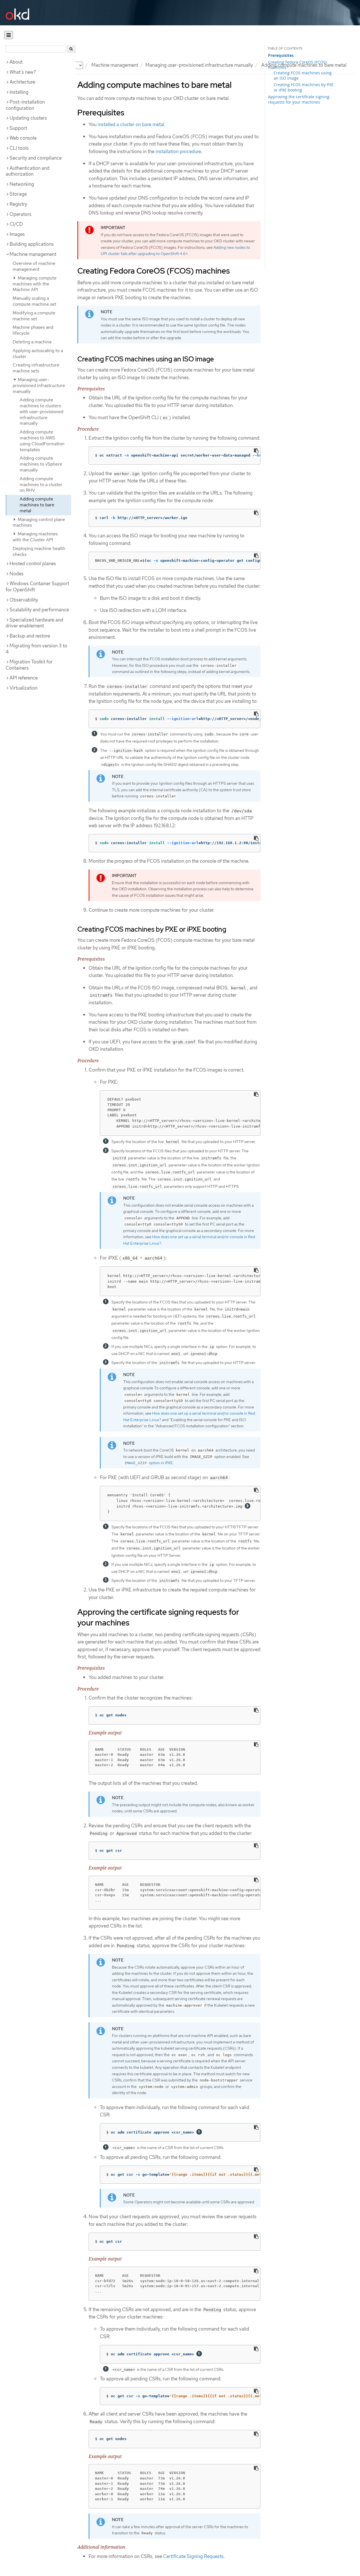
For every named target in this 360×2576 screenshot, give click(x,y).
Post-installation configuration (25, 105)
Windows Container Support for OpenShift (37, 587)
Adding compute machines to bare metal (37, 505)
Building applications (32, 244)
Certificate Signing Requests (193, 2556)
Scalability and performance (39, 610)
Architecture (22, 82)
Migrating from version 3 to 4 (36, 649)
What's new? (23, 72)
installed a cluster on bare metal (131, 124)
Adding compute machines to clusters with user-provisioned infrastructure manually (41, 412)
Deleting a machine (32, 342)
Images (17, 234)
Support (18, 128)
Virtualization (23, 688)
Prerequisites (281, 55)
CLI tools (19, 148)
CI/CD (16, 224)
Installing (19, 92)
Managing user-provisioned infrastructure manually (199, 65)
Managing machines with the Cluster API (35, 537)
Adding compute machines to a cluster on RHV (41, 485)
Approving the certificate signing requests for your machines (299, 99)
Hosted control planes (33, 563)
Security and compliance (36, 158)
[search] (71, 49)
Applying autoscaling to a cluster (38, 354)
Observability (24, 600)
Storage (18, 194)
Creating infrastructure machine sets (36, 368)
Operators (21, 214)
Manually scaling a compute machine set (34, 301)
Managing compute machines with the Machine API (35, 284)
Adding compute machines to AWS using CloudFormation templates (42, 441)
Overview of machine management (34, 266)
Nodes (17, 574)
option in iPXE (149, 1463)
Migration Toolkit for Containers (29, 665)
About (16, 62)
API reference (24, 678)
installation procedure (178, 151)
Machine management (115, 65)
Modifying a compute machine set (34, 316)
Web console (23, 138)
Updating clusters (28, 118)
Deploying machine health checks (39, 551)
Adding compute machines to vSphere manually (41, 464)
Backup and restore (30, 636)
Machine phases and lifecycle (33, 330)
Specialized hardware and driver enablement (34, 623)
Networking (22, 184)
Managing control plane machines (39, 522)
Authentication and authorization (28, 171)
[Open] (9, 35)
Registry (18, 204)
